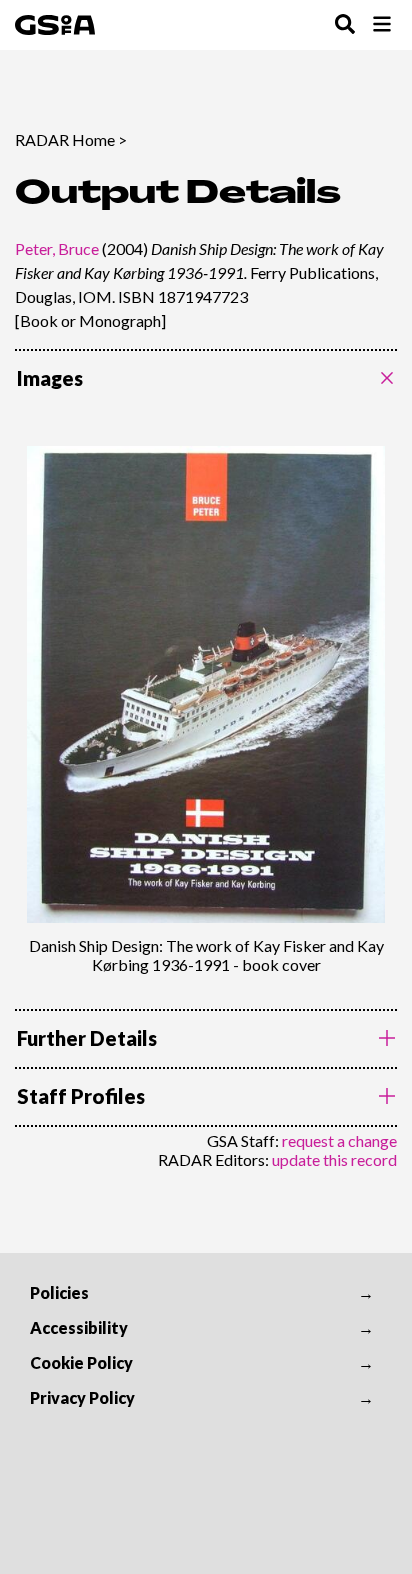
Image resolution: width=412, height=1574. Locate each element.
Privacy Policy (82, 1397)
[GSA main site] (55, 25)
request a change (339, 1140)
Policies (59, 1292)
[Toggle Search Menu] (345, 25)
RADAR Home (65, 139)
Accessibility (79, 1327)
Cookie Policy (81, 1362)
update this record (334, 1159)
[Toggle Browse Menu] (382, 25)
